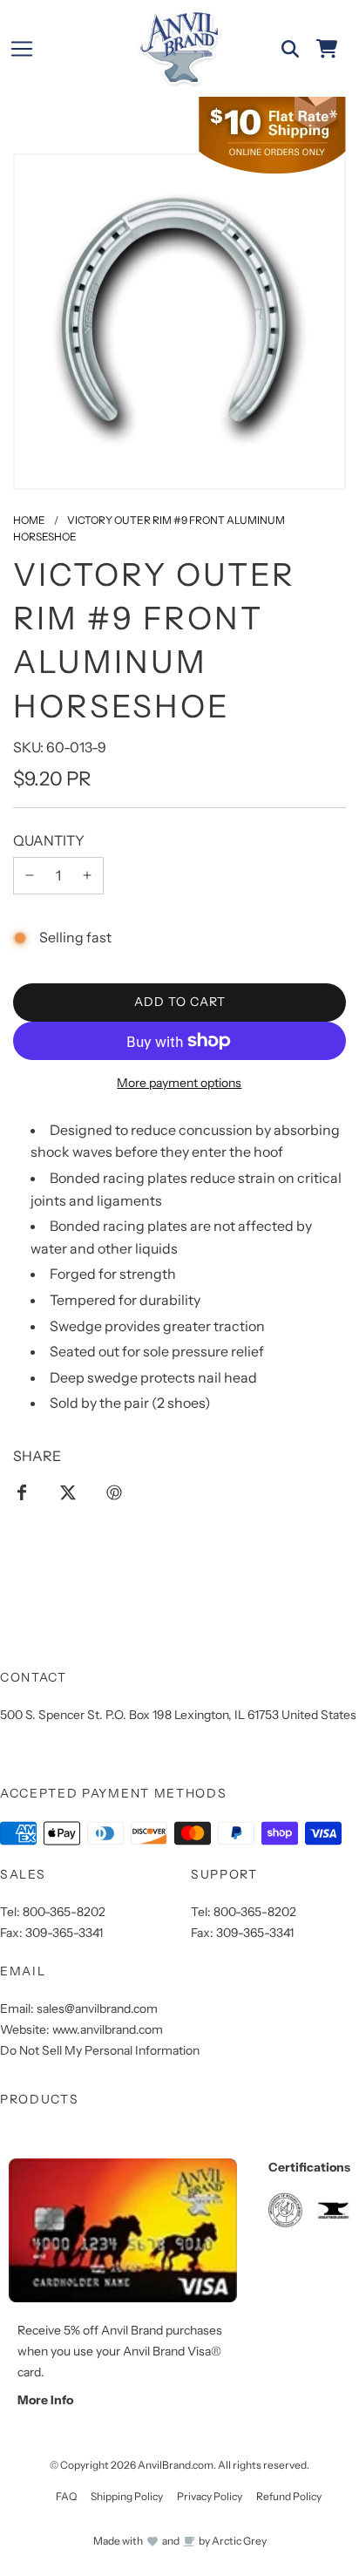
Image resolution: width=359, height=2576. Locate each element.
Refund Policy (289, 2496)
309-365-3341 (64, 1933)
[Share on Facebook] (22, 1492)
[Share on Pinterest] (114, 1492)
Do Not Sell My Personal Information (100, 2050)
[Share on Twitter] (68, 1492)
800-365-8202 (64, 1912)
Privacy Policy (210, 2496)
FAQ (66, 2496)
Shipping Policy (127, 2496)
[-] (30, 876)
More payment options (179, 1083)
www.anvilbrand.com (108, 2029)
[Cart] (327, 49)
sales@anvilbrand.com (97, 2008)
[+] (87, 876)
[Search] (290, 49)
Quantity (49, 840)
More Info (45, 2400)
